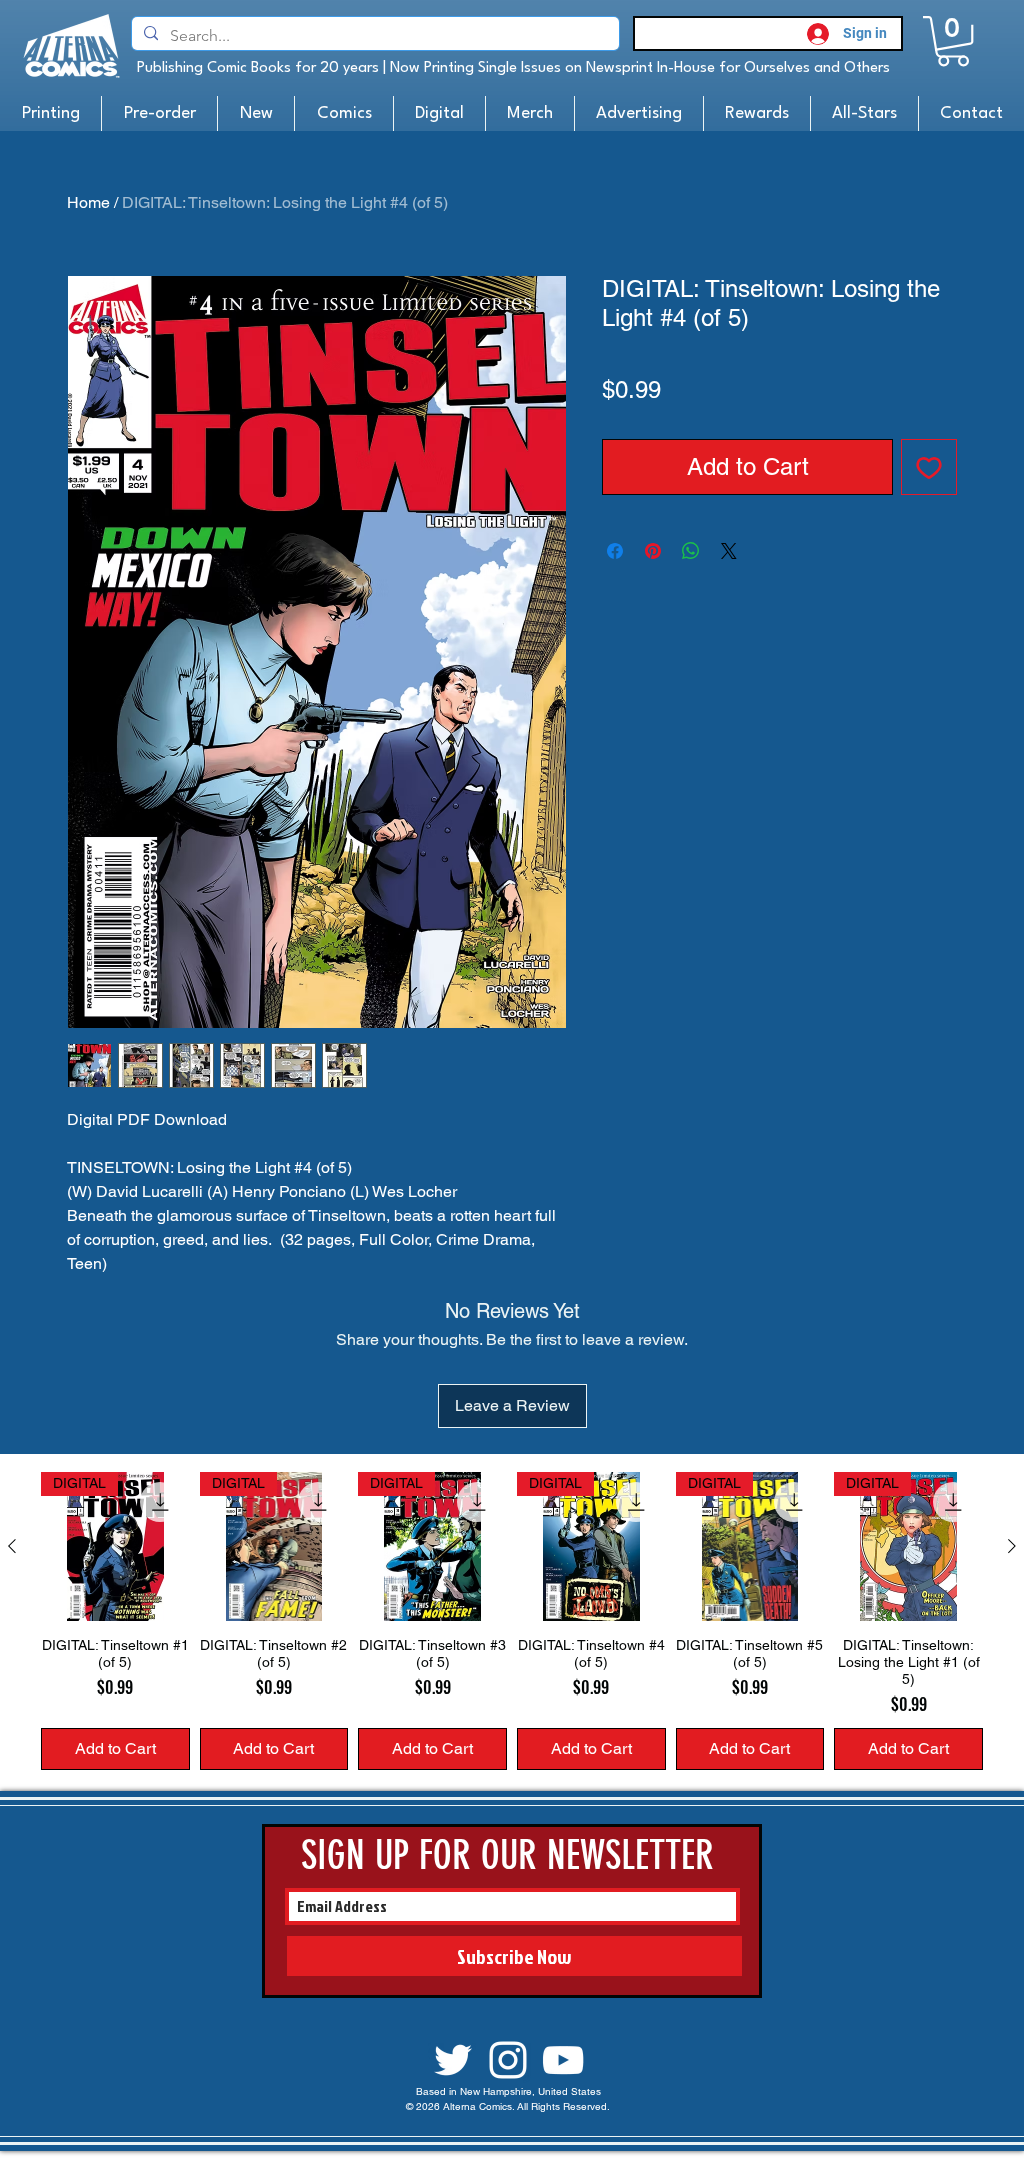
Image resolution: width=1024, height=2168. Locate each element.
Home (88, 202)
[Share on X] (729, 551)
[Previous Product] (12, 1546)
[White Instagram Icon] (508, 2060)
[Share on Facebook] (615, 551)
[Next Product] (1012, 1546)
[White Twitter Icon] (453, 2060)
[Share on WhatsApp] (691, 551)
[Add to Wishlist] (929, 467)
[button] (953, 41)
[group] (512, 1621)
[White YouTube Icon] (563, 2060)
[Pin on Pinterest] (653, 551)
